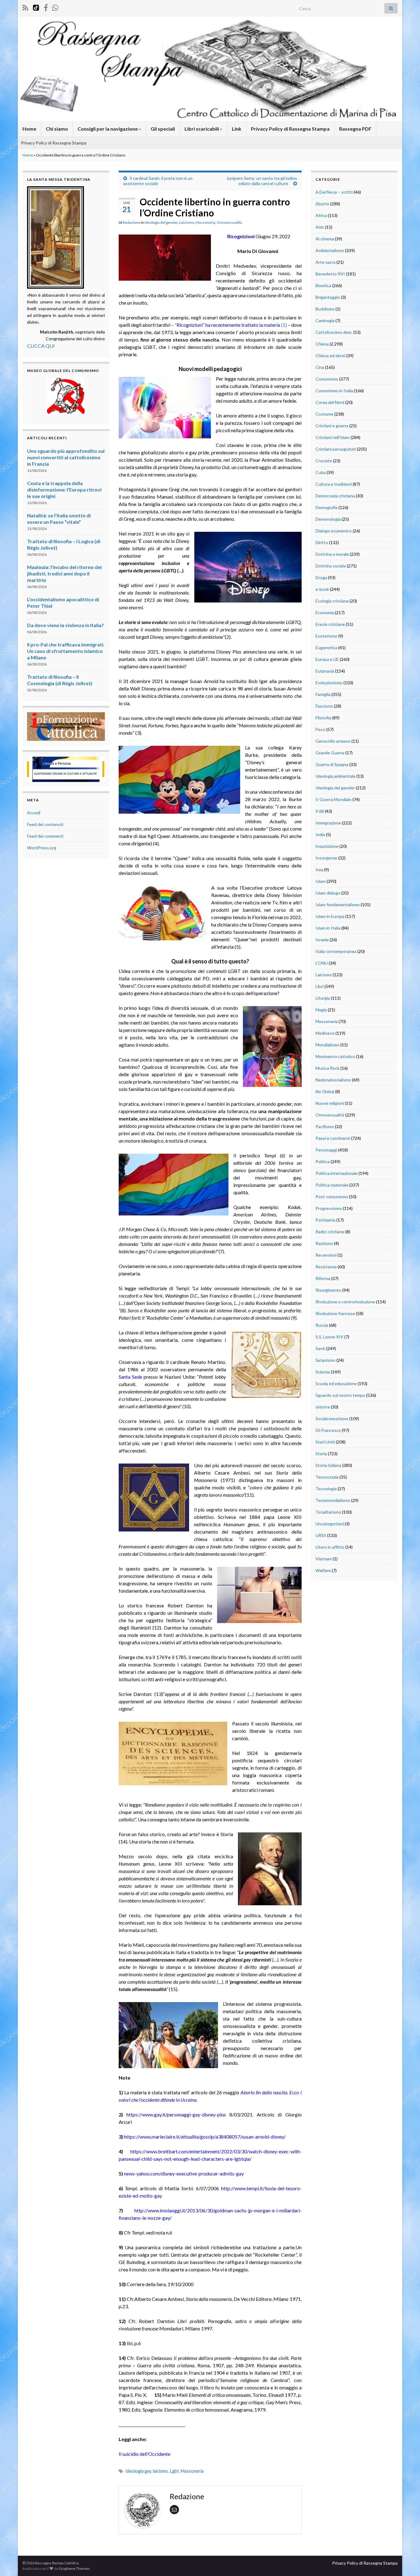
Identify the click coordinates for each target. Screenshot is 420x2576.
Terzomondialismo (333, 1500)
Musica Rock (327, 1068)
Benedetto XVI (330, 274)
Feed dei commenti (45, 836)
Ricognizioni (241, 236)
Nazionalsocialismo (333, 1080)
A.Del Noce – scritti (334, 192)
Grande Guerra (330, 753)
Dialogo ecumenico (334, 531)
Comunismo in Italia (334, 391)
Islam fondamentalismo (338, 905)
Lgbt (174, 2471)
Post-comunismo (332, 1197)
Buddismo (325, 309)
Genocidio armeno (333, 741)
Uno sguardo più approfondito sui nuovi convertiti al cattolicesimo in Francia (66, 457)
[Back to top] (406, 2562)
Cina (320, 367)
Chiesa (322, 344)
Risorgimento (328, 1290)
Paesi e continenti (333, 1138)
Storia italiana (328, 1465)
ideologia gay (138, 2471)
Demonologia (328, 519)
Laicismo (187, 222)
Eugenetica (326, 648)
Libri (319, 986)
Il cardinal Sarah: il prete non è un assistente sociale (158, 181)
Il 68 (320, 811)
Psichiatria (325, 1220)
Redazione (131, 222)
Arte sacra (325, 262)
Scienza (323, 1372)
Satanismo (325, 1360)
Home (29, 129)
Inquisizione (327, 846)
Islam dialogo (328, 893)
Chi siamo (57, 129)
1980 (124, 2410)
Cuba (321, 472)
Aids (320, 227)
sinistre (323, 1407)
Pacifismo (325, 1126)
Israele (322, 940)
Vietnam (324, 1559)
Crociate (324, 461)
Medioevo (325, 1033)
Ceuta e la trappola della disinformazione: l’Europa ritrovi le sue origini (64, 490)
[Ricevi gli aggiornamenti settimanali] (55, 7)
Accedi (34, 813)
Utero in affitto (330, 1547)
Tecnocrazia (327, 1477)
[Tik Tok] (36, 7)
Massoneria (205, 222)
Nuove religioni (330, 1103)
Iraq (319, 869)
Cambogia (325, 320)
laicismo (160, 2471)
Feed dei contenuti (45, 824)
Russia (322, 1325)
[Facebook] (46, 7)
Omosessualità (229, 222)
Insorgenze (326, 858)
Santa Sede (130, 1377)
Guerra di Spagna (332, 764)
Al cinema (325, 239)
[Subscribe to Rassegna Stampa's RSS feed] (25, 7)
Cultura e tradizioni (334, 484)
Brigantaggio (328, 297)
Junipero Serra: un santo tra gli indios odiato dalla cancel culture (262, 181)
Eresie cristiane (330, 624)
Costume (324, 414)
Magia (321, 1010)
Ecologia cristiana (332, 601)
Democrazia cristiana (335, 496)
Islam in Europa (330, 916)
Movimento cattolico (335, 1056)
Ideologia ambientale (335, 776)
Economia (325, 612)
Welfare (323, 1570)
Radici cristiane (330, 1232)
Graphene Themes (74, 2568)
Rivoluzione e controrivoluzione (345, 1302)
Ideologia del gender (161, 222)
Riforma (323, 1278)
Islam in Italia (328, 928)
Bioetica (323, 285)
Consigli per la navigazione (108, 129)
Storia (321, 1454)
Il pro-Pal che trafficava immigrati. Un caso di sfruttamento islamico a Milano (66, 651)
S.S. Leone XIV (329, 1337)
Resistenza (326, 1267)
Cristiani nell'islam (333, 437)
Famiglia (323, 694)
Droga (321, 577)
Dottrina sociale (331, 566)
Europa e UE (327, 659)
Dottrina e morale (332, 554)
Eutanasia (325, 671)
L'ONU (322, 963)
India (320, 834)
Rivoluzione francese (335, 1313)
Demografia (327, 507)
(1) (284, 325)
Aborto (322, 204)
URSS (321, 1535)
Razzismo (324, 1243)
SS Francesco (328, 1430)
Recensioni (326, 1255)
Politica (323, 1162)
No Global (325, 1091)
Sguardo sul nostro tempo (340, 1395)
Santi (320, 1348)
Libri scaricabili (202, 129)
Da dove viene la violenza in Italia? (65, 625)
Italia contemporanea (336, 951)
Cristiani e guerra (332, 426)
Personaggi (326, 1150)
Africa (321, 215)
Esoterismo (326, 636)
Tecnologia (326, 1489)
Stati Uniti (325, 1442)
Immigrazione (328, 823)
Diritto (322, 542)
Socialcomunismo (332, 1418)
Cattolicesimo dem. (334, 332)
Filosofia (323, 718)
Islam (321, 881)
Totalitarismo (328, 1512)
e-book (322, 589)
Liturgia (323, 998)
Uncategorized (330, 1524)
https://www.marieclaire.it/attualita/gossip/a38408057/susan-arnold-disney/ (205, 2137)
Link (237, 129)
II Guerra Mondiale (333, 799)
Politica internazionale (337, 1173)
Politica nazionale (332, 1185)
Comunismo (327, 379)
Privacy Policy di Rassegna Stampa (290, 129)
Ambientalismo (330, 250)
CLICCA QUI (41, 346)
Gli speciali (163, 129)
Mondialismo (327, 1045)
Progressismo (329, 1208)
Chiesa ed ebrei (330, 356)
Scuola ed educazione (336, 1383)
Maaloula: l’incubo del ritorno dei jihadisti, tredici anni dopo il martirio (64, 573)
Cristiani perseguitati (336, 449)
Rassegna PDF (355, 129)
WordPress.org (42, 848)
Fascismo (324, 706)
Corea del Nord (330, 402)
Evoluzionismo (329, 683)
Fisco (320, 729)
